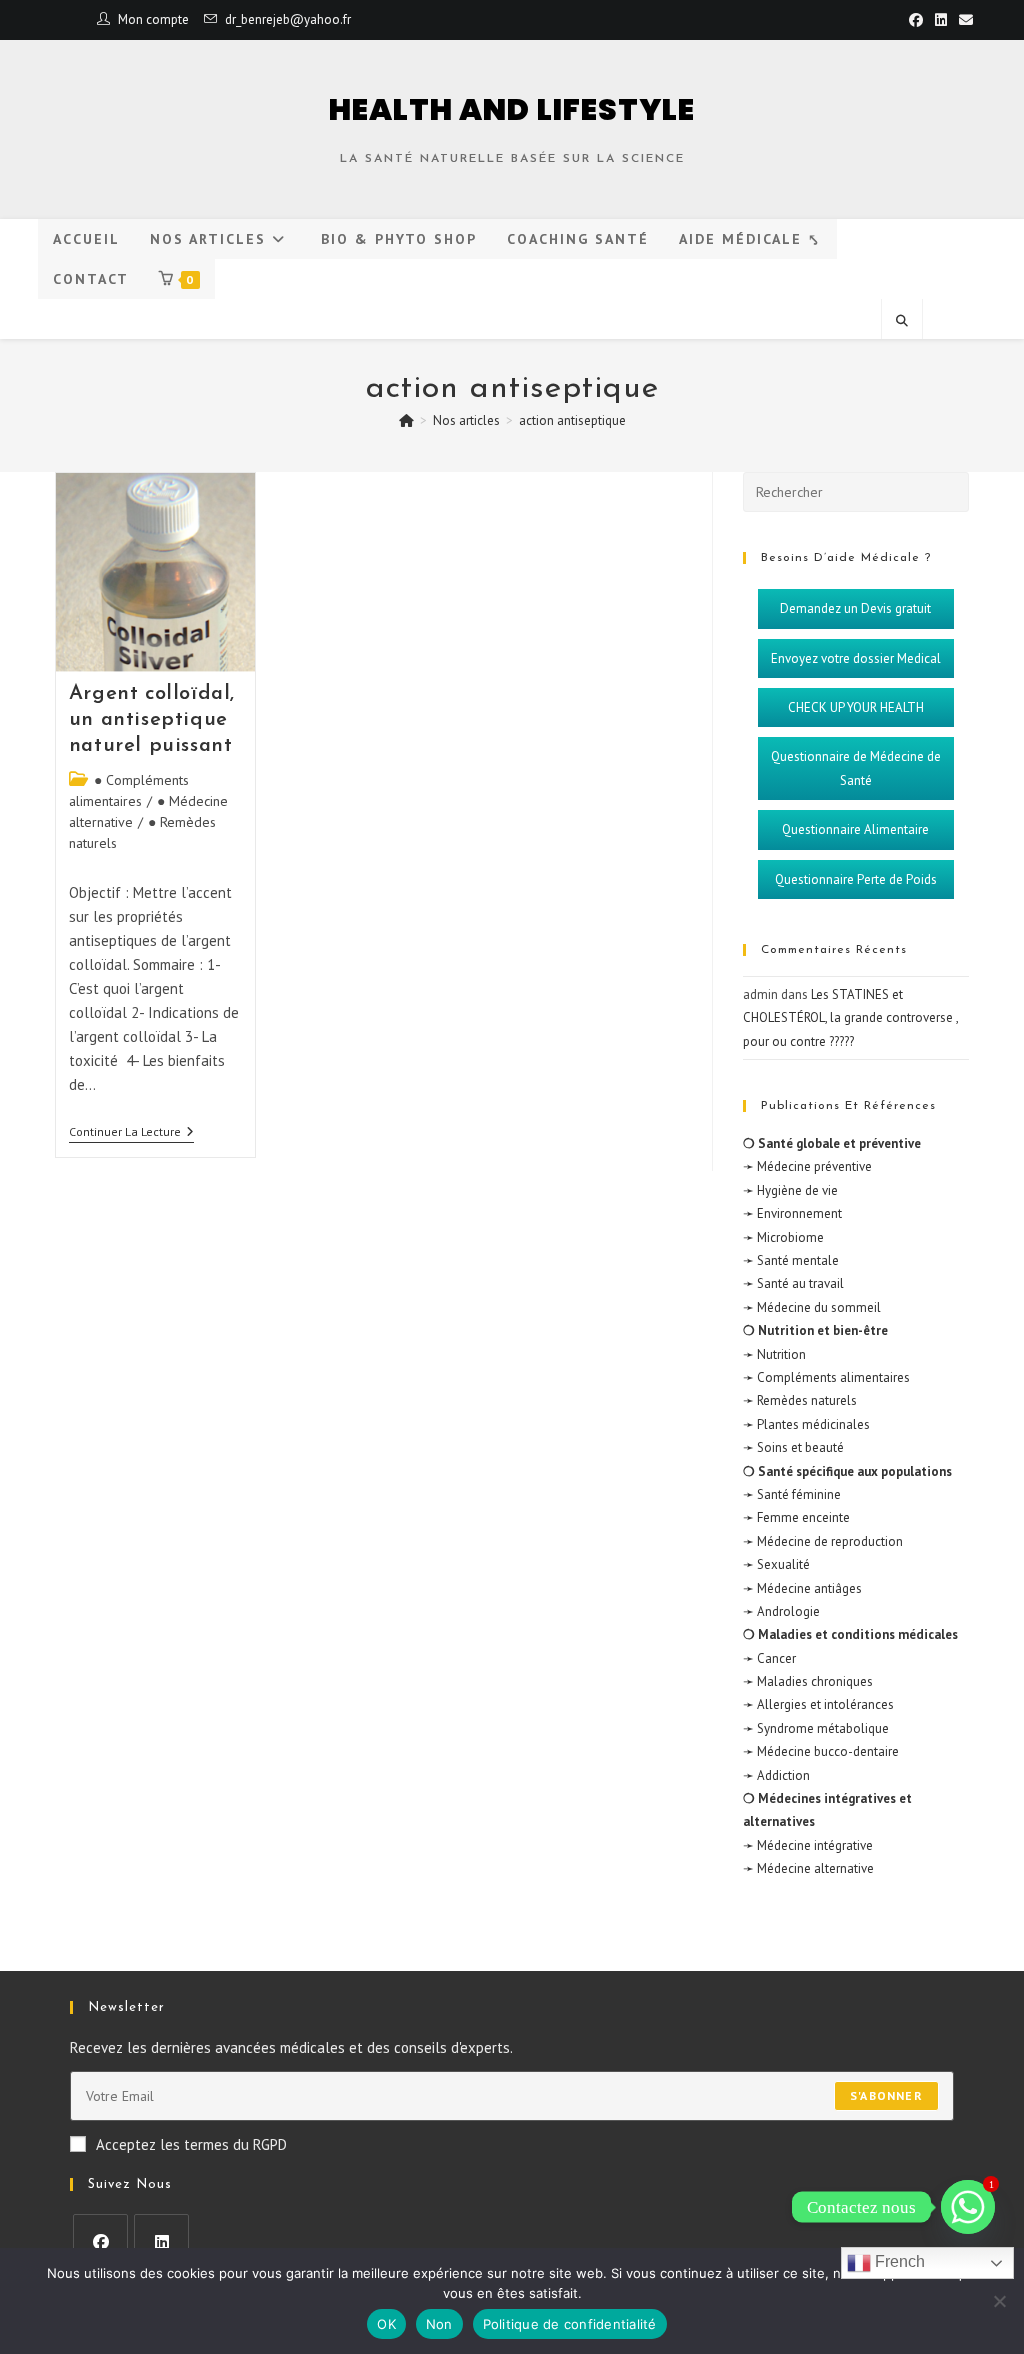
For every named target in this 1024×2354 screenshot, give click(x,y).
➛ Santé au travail (793, 1283)
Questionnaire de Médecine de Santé (856, 768)
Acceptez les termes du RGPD (191, 2144)
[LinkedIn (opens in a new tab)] (941, 20)
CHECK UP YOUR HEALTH (856, 707)
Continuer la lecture (131, 1132)
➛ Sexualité (776, 1564)
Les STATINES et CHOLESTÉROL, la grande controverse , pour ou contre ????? (850, 1018)
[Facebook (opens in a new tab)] (916, 20)
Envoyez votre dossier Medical (856, 658)
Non (439, 2324)
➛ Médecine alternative (808, 1868)
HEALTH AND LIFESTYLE (512, 109)
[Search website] (902, 321)
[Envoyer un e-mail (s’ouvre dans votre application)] (963, 20)
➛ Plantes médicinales (806, 1424)
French (898, 2261)
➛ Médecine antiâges (802, 1588)
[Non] (999, 2301)
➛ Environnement (792, 1213)
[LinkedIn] (161, 2241)
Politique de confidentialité (570, 2324)
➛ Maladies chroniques (808, 1681)
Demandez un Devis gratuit (855, 608)
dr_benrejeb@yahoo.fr (288, 19)
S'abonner (886, 2095)
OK (386, 2324)
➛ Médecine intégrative (808, 1845)
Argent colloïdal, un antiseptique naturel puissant (152, 720)
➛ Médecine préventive (807, 1166)
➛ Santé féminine (792, 1494)
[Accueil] (406, 420)
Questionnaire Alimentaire (855, 829)
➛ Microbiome (783, 1237)
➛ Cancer (769, 1658)
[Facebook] (100, 2241)
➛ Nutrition (774, 1354)
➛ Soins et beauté (793, 1447)
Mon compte (153, 19)
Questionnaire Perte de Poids (856, 879)
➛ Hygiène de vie (790, 1190)
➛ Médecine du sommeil (812, 1307)
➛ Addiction (776, 1775)
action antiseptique (572, 420)
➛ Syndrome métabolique (816, 1728)
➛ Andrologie (781, 1611)
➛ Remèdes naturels (800, 1400)
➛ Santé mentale (791, 1260)
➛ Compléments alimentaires (826, 1377)
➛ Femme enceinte (796, 1517)
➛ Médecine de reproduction (823, 1541)
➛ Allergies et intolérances (818, 1704)
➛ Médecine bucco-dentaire (821, 1751)
